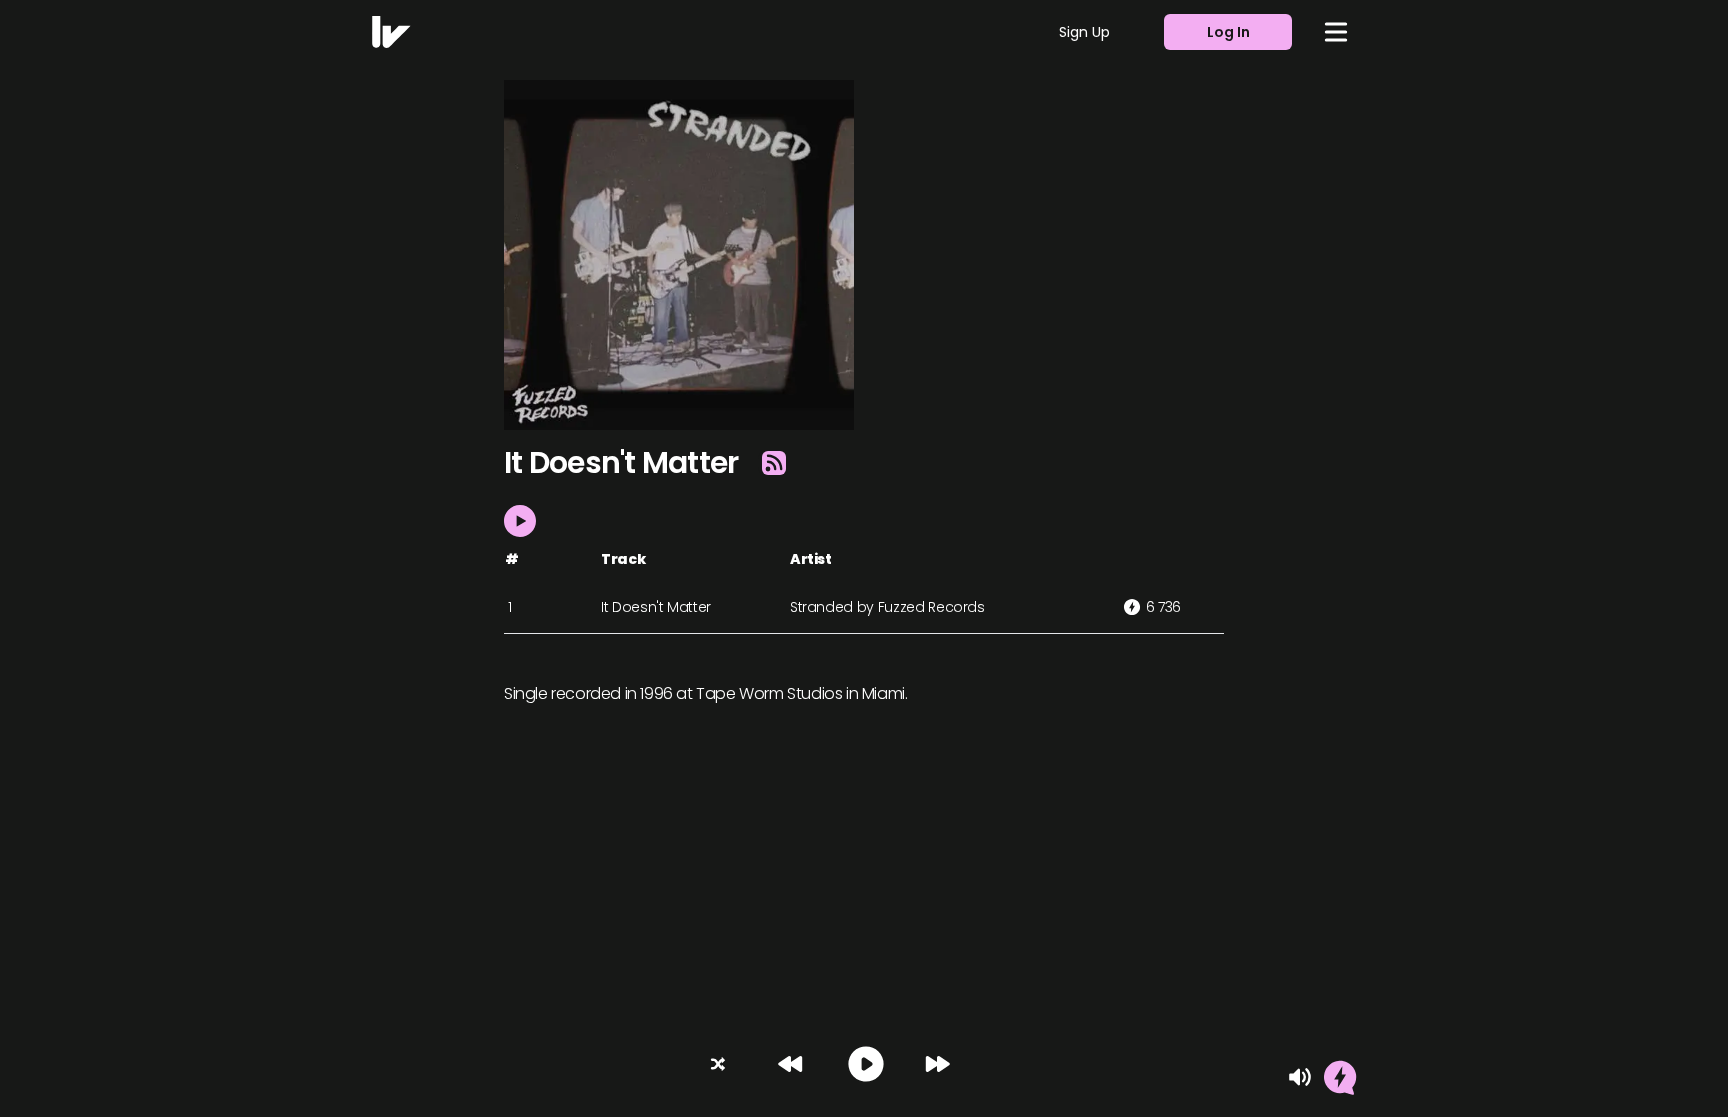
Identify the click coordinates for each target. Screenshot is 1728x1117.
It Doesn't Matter (656, 607)
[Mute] (1300, 1077)
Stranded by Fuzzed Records (887, 607)
